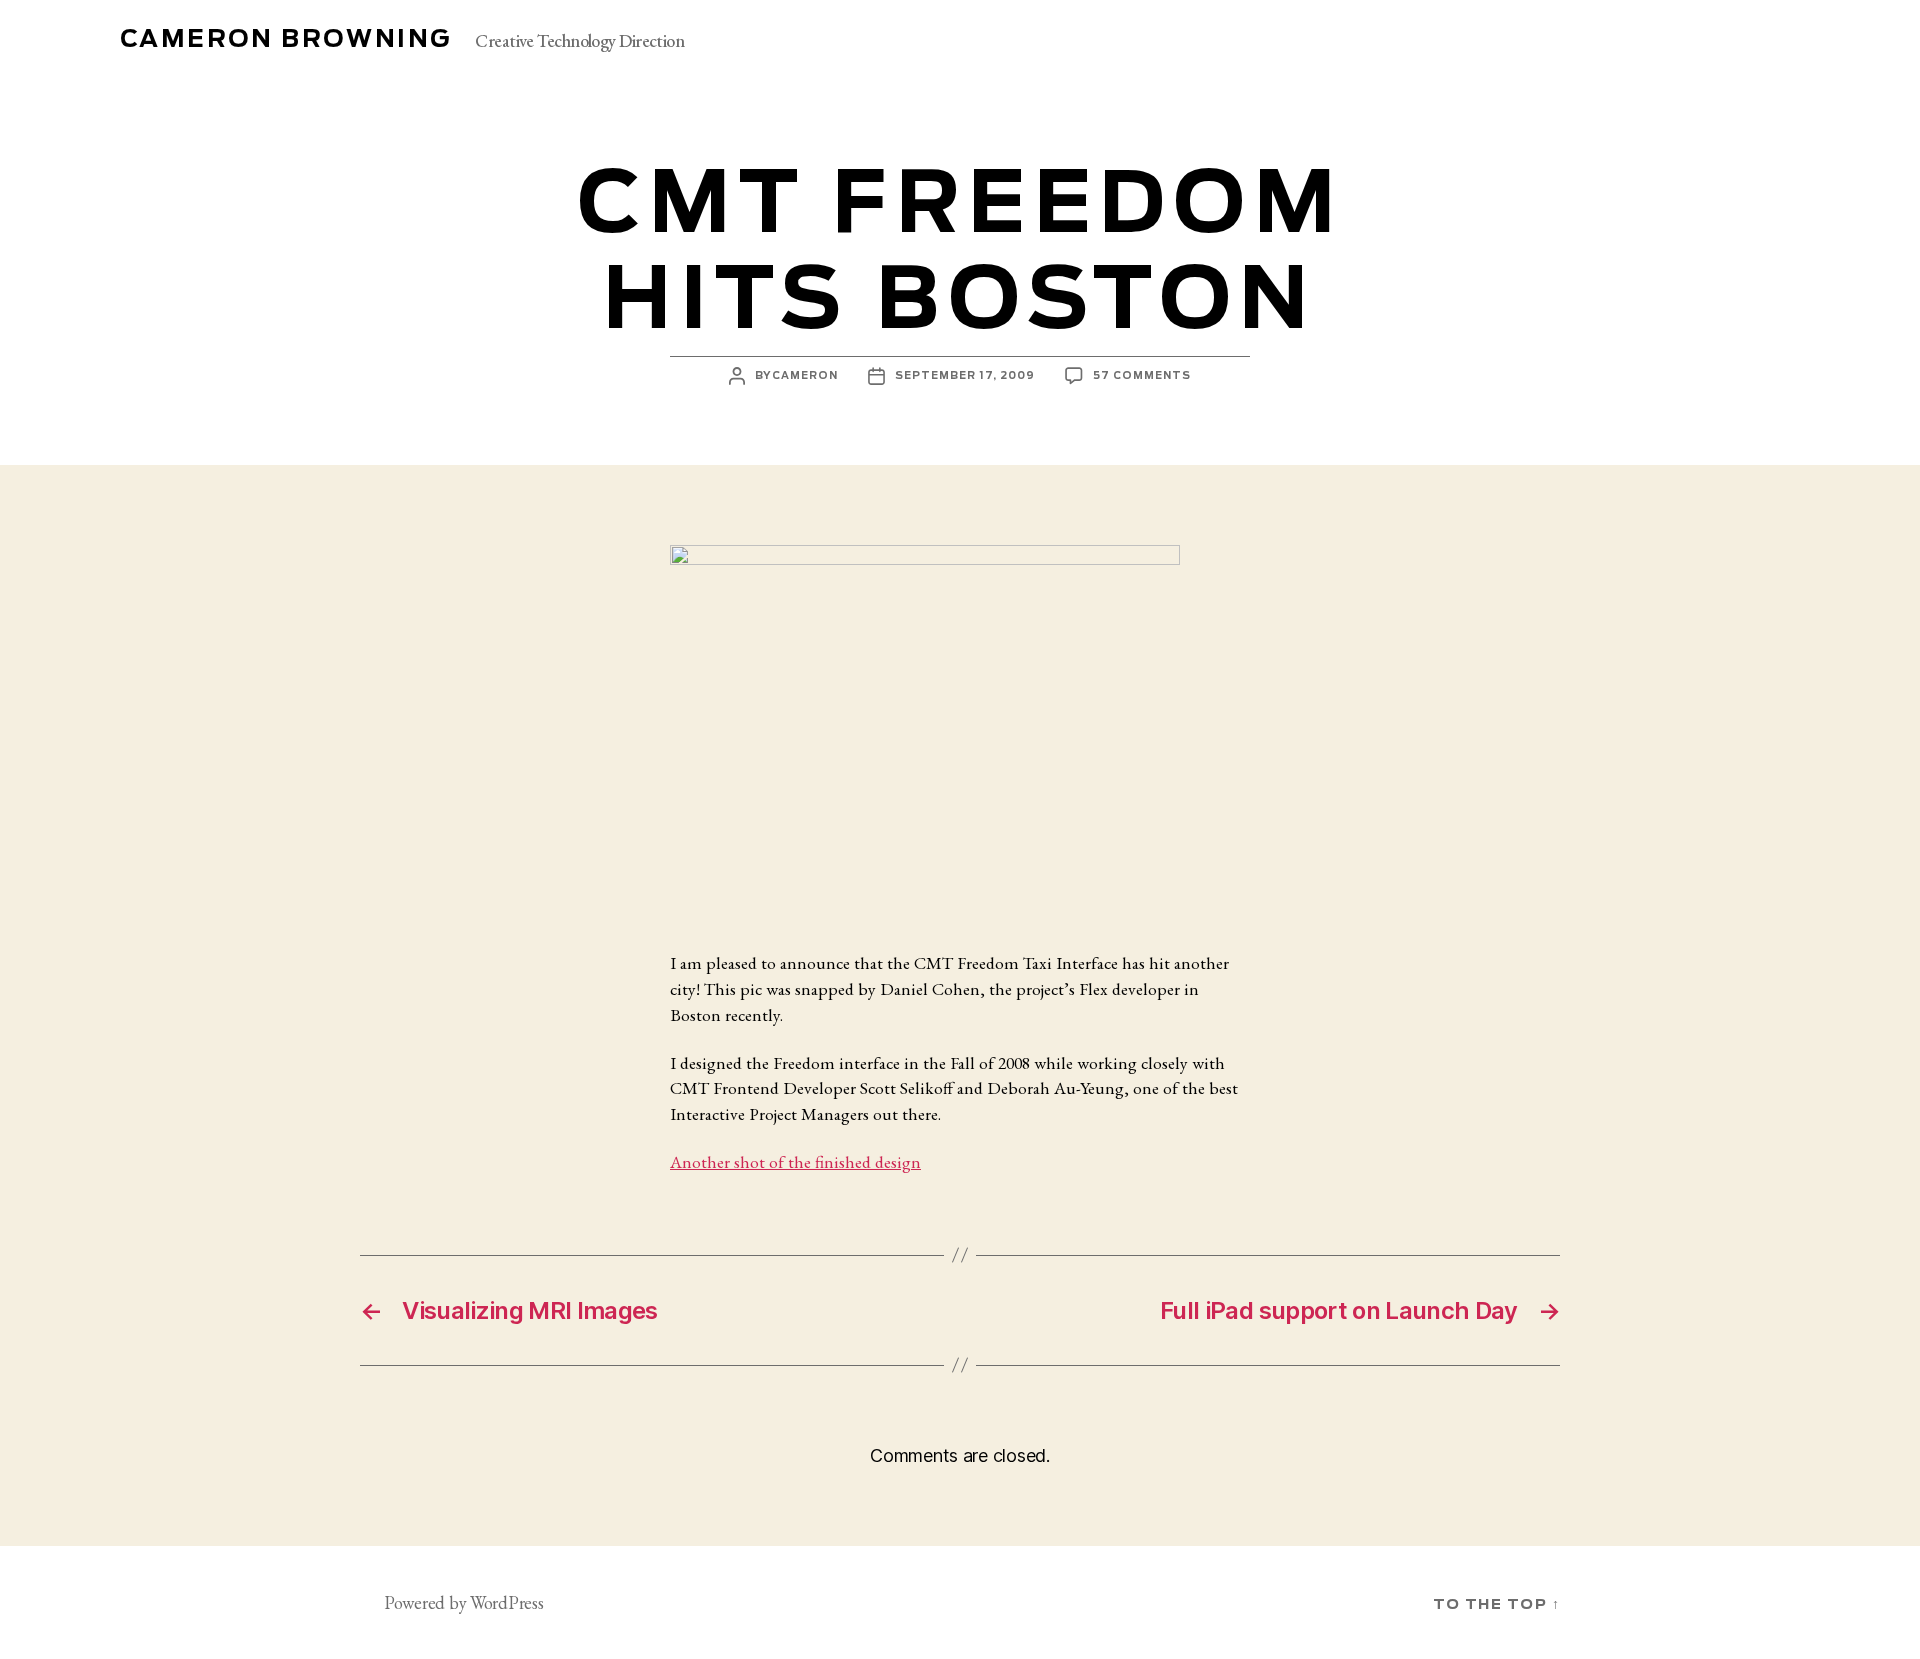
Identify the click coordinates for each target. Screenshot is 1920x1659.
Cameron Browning (285, 40)
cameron (805, 376)
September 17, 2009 (965, 376)
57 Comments (1142, 376)
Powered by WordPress (464, 1602)
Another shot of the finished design (795, 1161)
